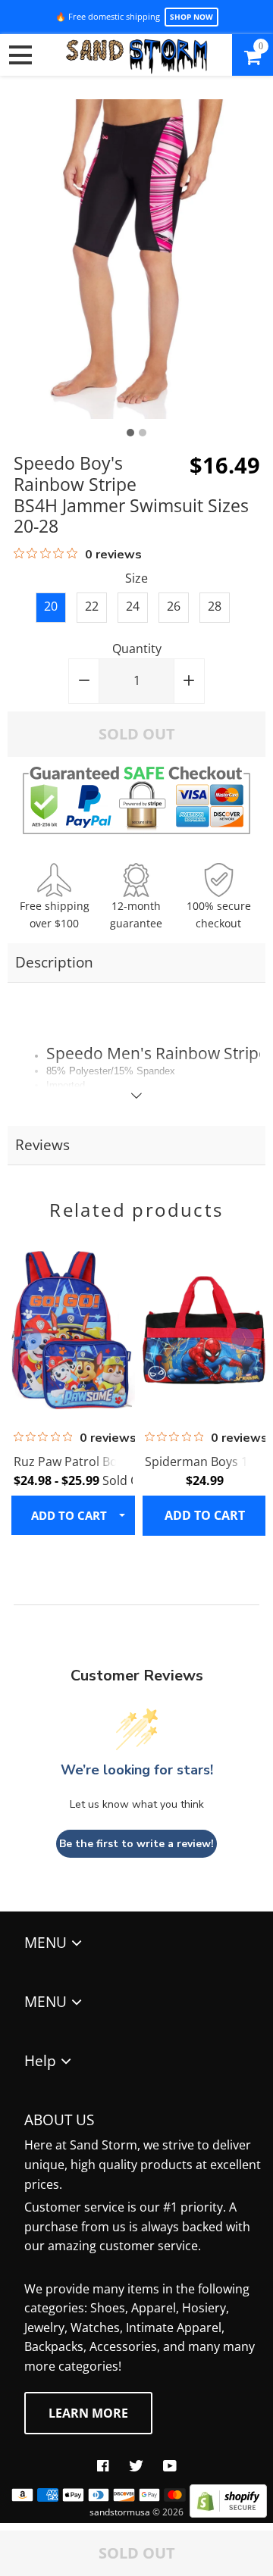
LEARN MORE (88, 2413)
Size (136, 578)
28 (215, 606)
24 (133, 606)
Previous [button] (30, 1339)
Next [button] (243, 1339)
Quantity (137, 649)
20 (51, 606)
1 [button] (130, 433)
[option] (137, 259)
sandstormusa (120, 2512)
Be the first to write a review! (136, 1844)
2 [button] (143, 433)
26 (174, 606)
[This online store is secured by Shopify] (228, 2513)
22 (92, 606)
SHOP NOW (191, 17)
